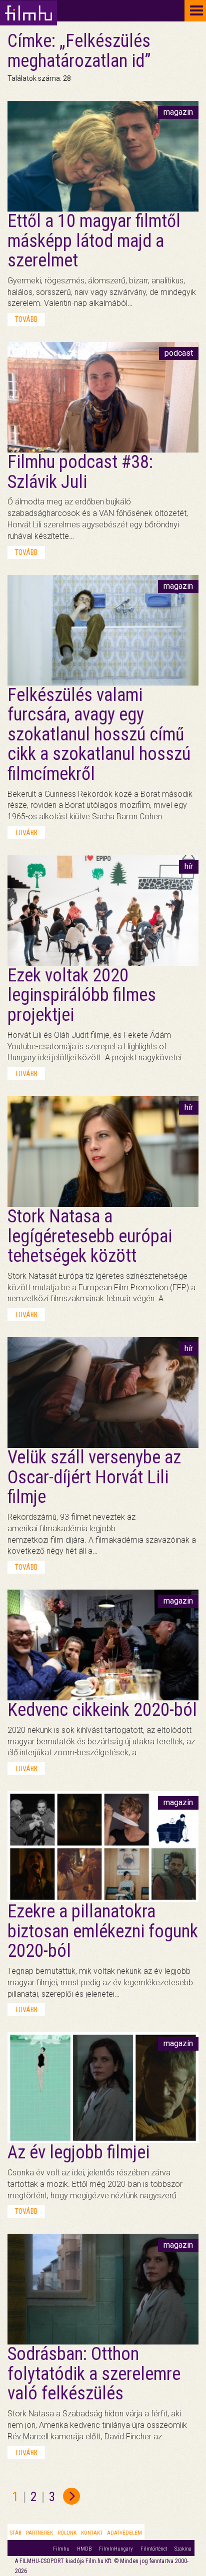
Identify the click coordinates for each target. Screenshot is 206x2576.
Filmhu (61, 2549)
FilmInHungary (116, 2549)
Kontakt (92, 2533)
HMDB (84, 2549)
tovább (26, 319)
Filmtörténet (154, 2549)
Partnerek (39, 2533)
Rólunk (67, 2533)
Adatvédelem (124, 2533)
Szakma (183, 2549)
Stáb (16, 2533)
